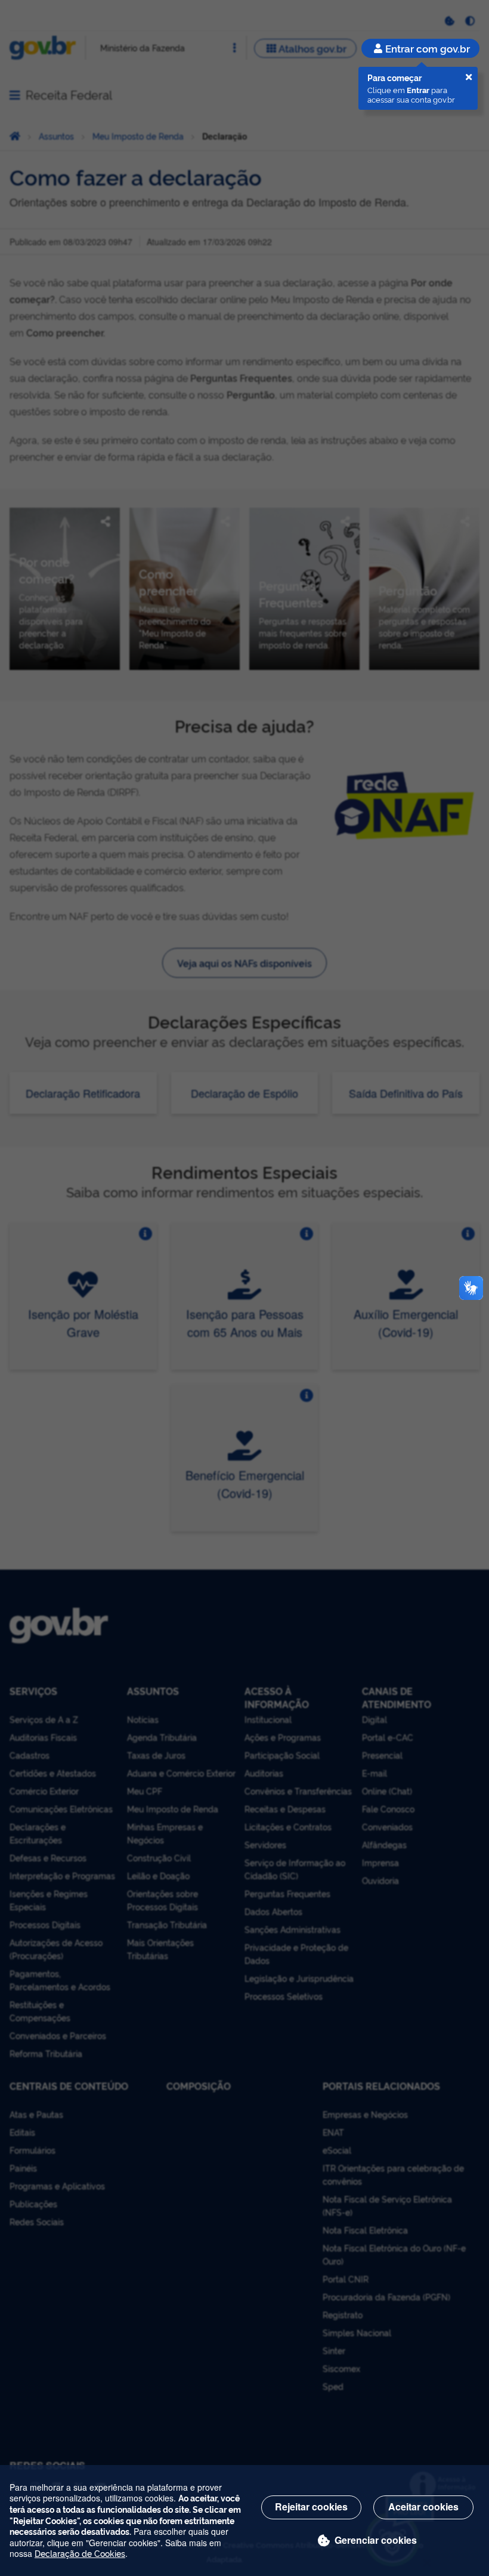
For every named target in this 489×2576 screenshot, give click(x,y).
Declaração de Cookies (80, 2553)
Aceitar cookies (423, 2506)
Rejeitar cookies (311, 2506)
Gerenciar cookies (376, 2540)
